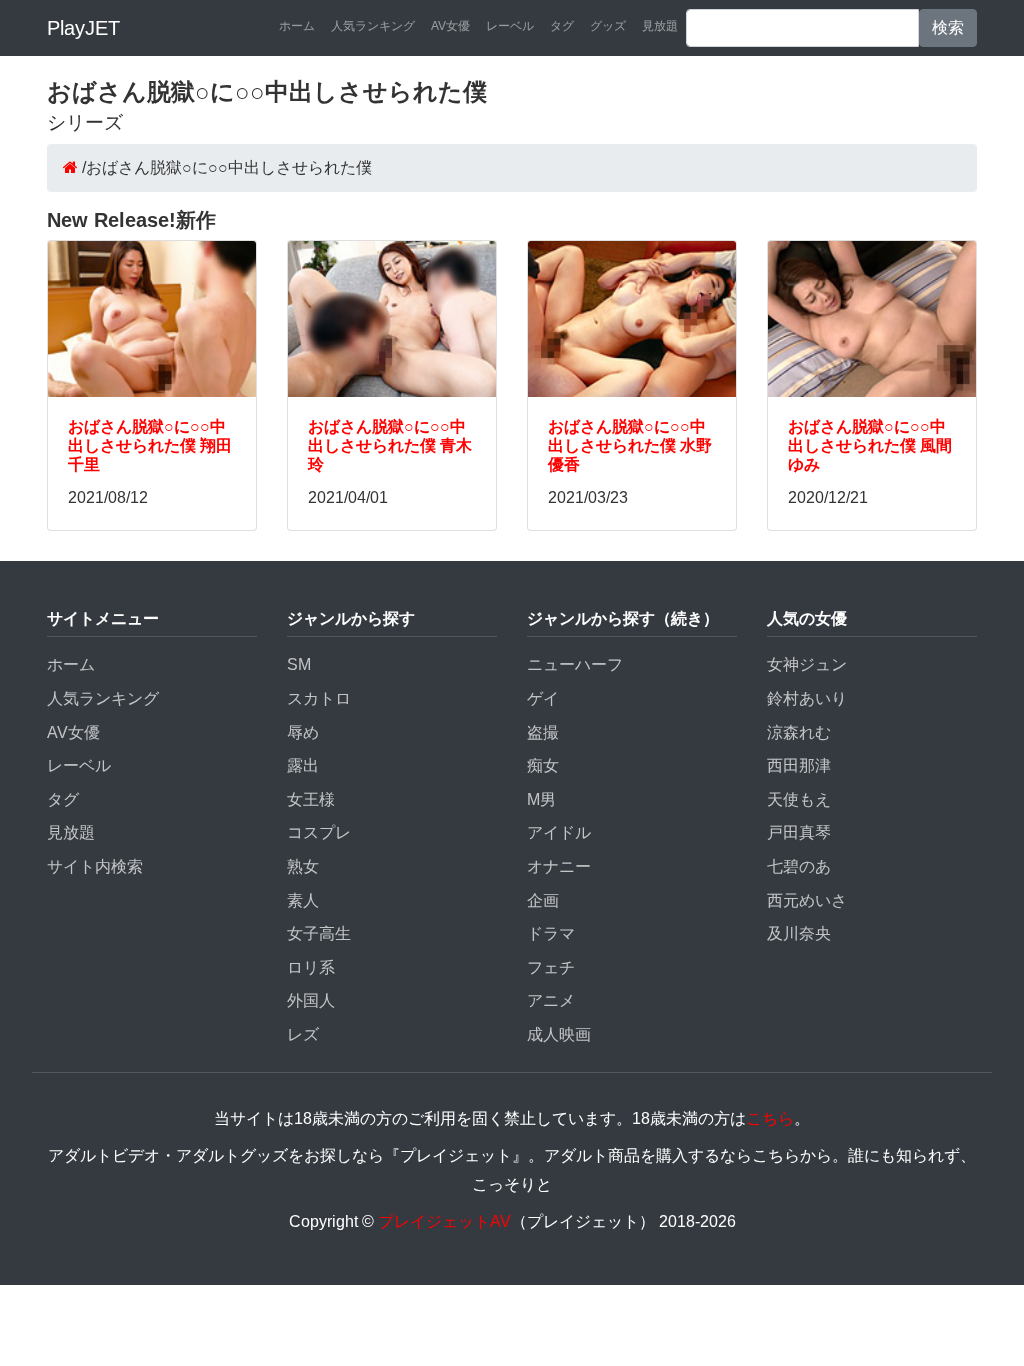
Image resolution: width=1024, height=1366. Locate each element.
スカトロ (319, 698)
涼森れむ (799, 732)
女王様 (311, 799)
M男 (541, 799)
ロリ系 (311, 967)
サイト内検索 (95, 866)
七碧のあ (799, 866)
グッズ (608, 26)
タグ (562, 26)
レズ (303, 1034)
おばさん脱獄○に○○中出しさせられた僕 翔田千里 (150, 445)
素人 (303, 900)
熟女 (303, 866)
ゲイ (543, 698)
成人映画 (559, 1034)
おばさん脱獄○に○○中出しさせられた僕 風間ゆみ (870, 445)
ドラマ (551, 933)
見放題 (660, 26)
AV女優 (450, 26)
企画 (543, 900)
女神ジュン (807, 664)
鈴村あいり (807, 698)
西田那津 (799, 765)
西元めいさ (807, 900)
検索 (948, 27)
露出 (303, 765)
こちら (770, 1118)
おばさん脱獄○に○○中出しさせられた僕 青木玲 (390, 445)
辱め (303, 732)
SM (299, 664)
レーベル (510, 26)
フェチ (551, 967)
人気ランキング (373, 26)
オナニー (559, 866)
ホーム (297, 26)
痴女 (543, 765)
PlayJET (83, 28)
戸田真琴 (799, 832)
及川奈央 (799, 933)
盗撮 (543, 732)
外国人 (311, 1000)
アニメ (551, 1000)
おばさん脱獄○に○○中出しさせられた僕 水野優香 (630, 445)
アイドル (559, 832)
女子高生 (319, 933)
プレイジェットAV (444, 1221)
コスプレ (319, 832)
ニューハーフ (575, 664)
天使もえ (799, 799)
